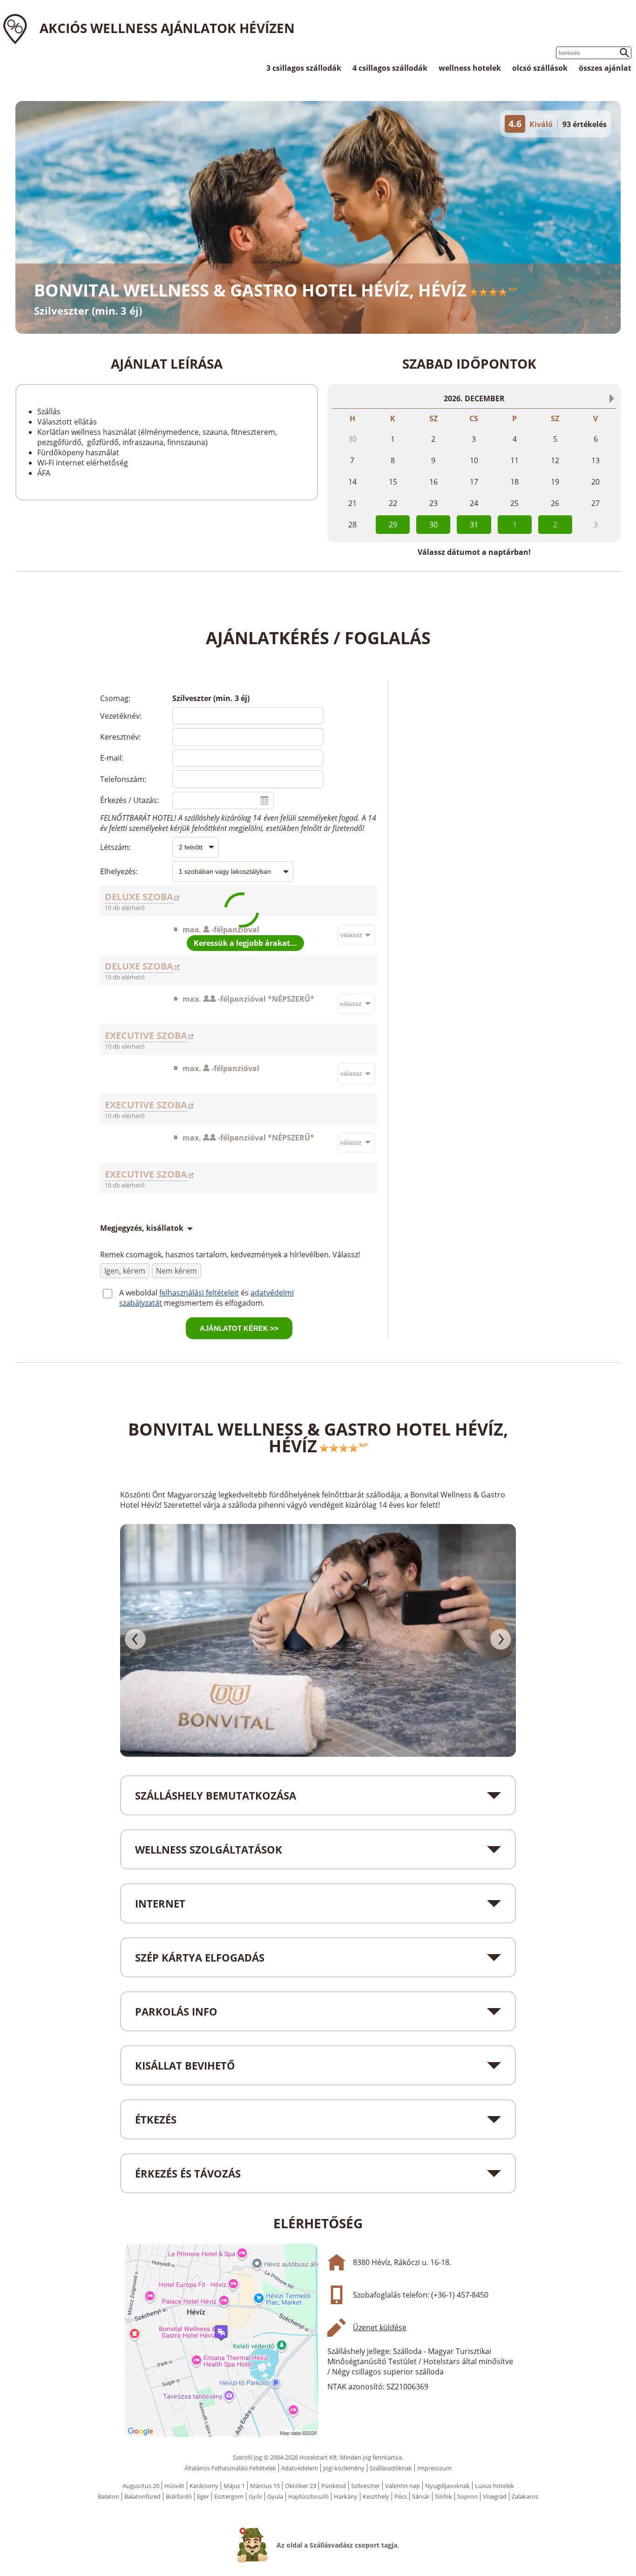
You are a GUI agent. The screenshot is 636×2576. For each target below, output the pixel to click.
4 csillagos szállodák (390, 68)
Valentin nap (403, 2486)
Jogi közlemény (344, 2468)
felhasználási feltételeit (199, 1293)
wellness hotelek (470, 68)
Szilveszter (365, 2486)
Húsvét (174, 2486)
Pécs (401, 2496)
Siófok (443, 2496)
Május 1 (234, 2486)
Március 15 (265, 2486)
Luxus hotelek (494, 2486)
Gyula (275, 2496)
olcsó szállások (540, 68)
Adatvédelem (300, 2468)
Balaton (108, 2496)
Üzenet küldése (380, 2327)
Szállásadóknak (391, 2468)
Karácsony (204, 2486)
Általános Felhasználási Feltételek (230, 2468)
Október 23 (301, 2486)
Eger (203, 2496)
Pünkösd (334, 2486)
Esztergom (229, 2496)
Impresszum (434, 2468)
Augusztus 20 (141, 2486)
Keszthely (376, 2496)
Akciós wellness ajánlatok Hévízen (167, 28)
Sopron (467, 2496)
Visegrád (495, 2496)
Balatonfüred (142, 2496)
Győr (255, 2496)
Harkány (346, 2496)
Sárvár (421, 2496)
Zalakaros (525, 2496)
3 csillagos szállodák (304, 68)
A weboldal (139, 1293)
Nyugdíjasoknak (447, 2486)
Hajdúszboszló (308, 2496)
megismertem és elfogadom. (214, 1303)
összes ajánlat (605, 68)
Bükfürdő (179, 2496)
